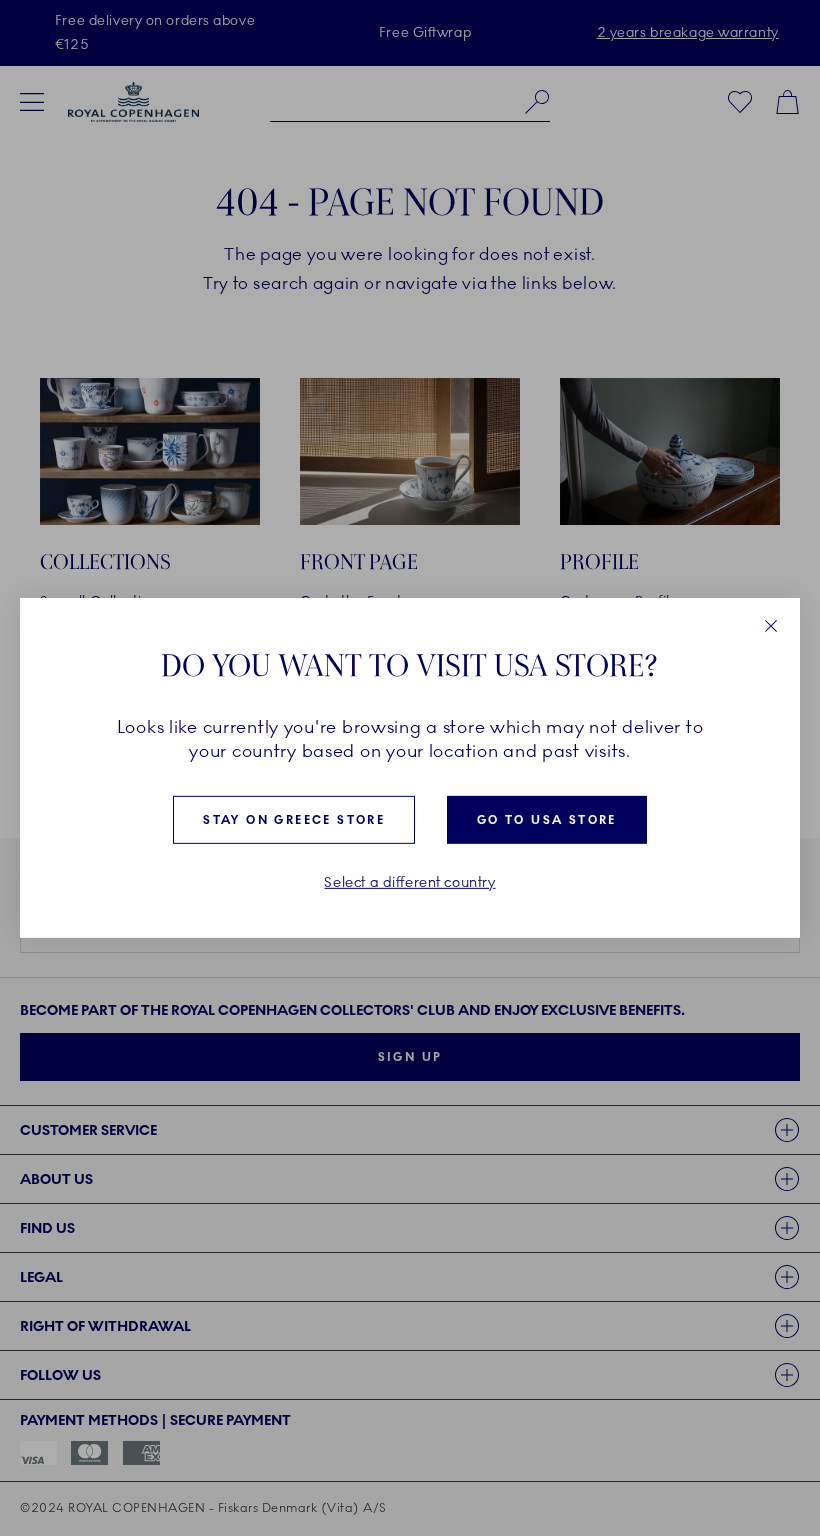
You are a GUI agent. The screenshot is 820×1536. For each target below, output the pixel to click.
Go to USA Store (547, 820)
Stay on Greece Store (294, 820)
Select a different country (409, 883)
